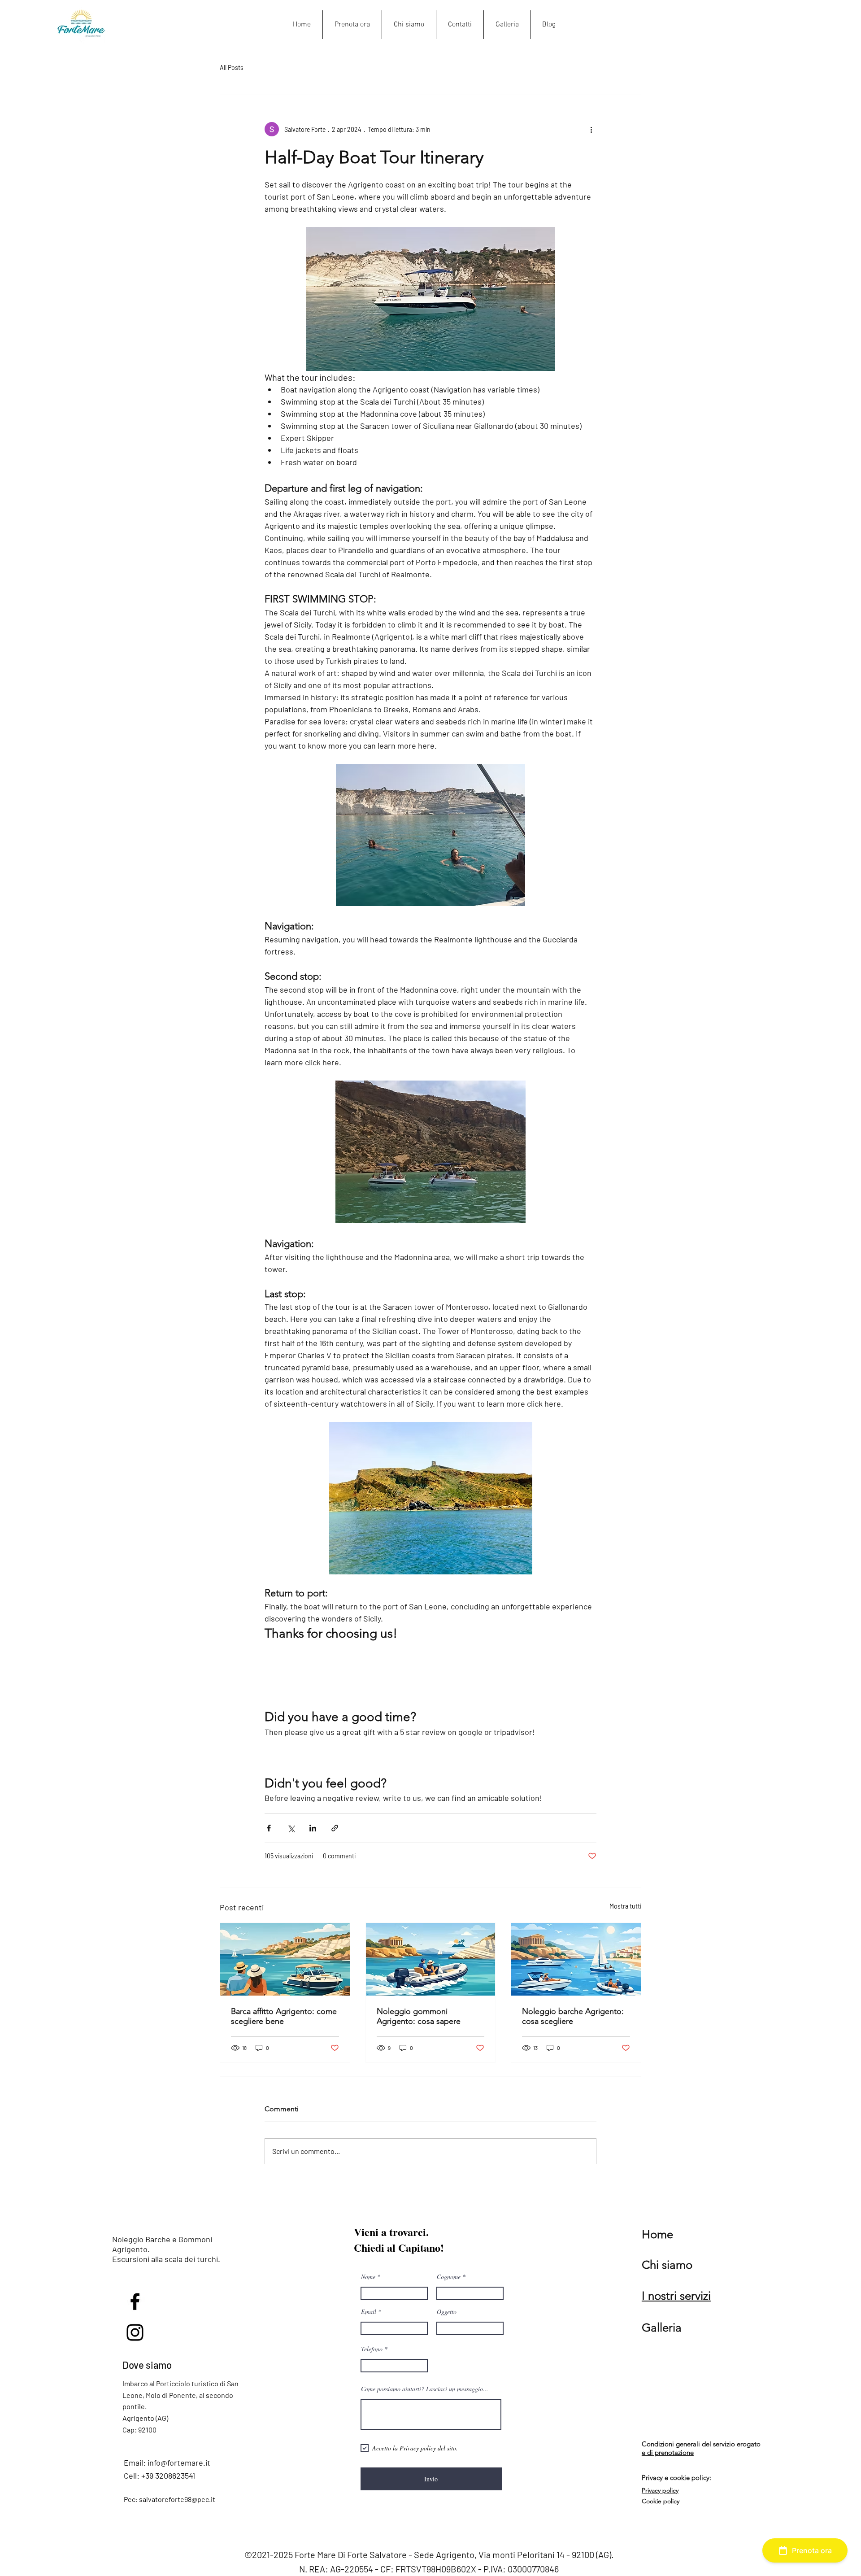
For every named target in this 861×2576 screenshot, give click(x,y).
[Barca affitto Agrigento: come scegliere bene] (285, 1959)
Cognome (449, 2277)
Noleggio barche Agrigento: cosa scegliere (573, 2016)
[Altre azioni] (591, 129)
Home (657, 2234)
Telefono (372, 2349)
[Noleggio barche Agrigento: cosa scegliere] (576, 1959)
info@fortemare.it (179, 2463)
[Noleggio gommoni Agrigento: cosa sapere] (431, 1959)
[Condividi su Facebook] (269, 1828)
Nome (368, 2277)
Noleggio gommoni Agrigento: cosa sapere (419, 2016)
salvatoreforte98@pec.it (177, 2499)
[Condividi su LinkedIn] (313, 1828)
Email (369, 2312)
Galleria (662, 2328)
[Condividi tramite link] (335, 1828)
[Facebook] (135, 2301)
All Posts (232, 68)
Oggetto (447, 2312)
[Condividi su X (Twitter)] (291, 1828)
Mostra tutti (625, 1906)
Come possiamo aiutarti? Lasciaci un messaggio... (425, 2389)
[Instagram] (135, 2332)
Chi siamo (667, 2265)
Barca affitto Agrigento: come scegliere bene (284, 2016)
